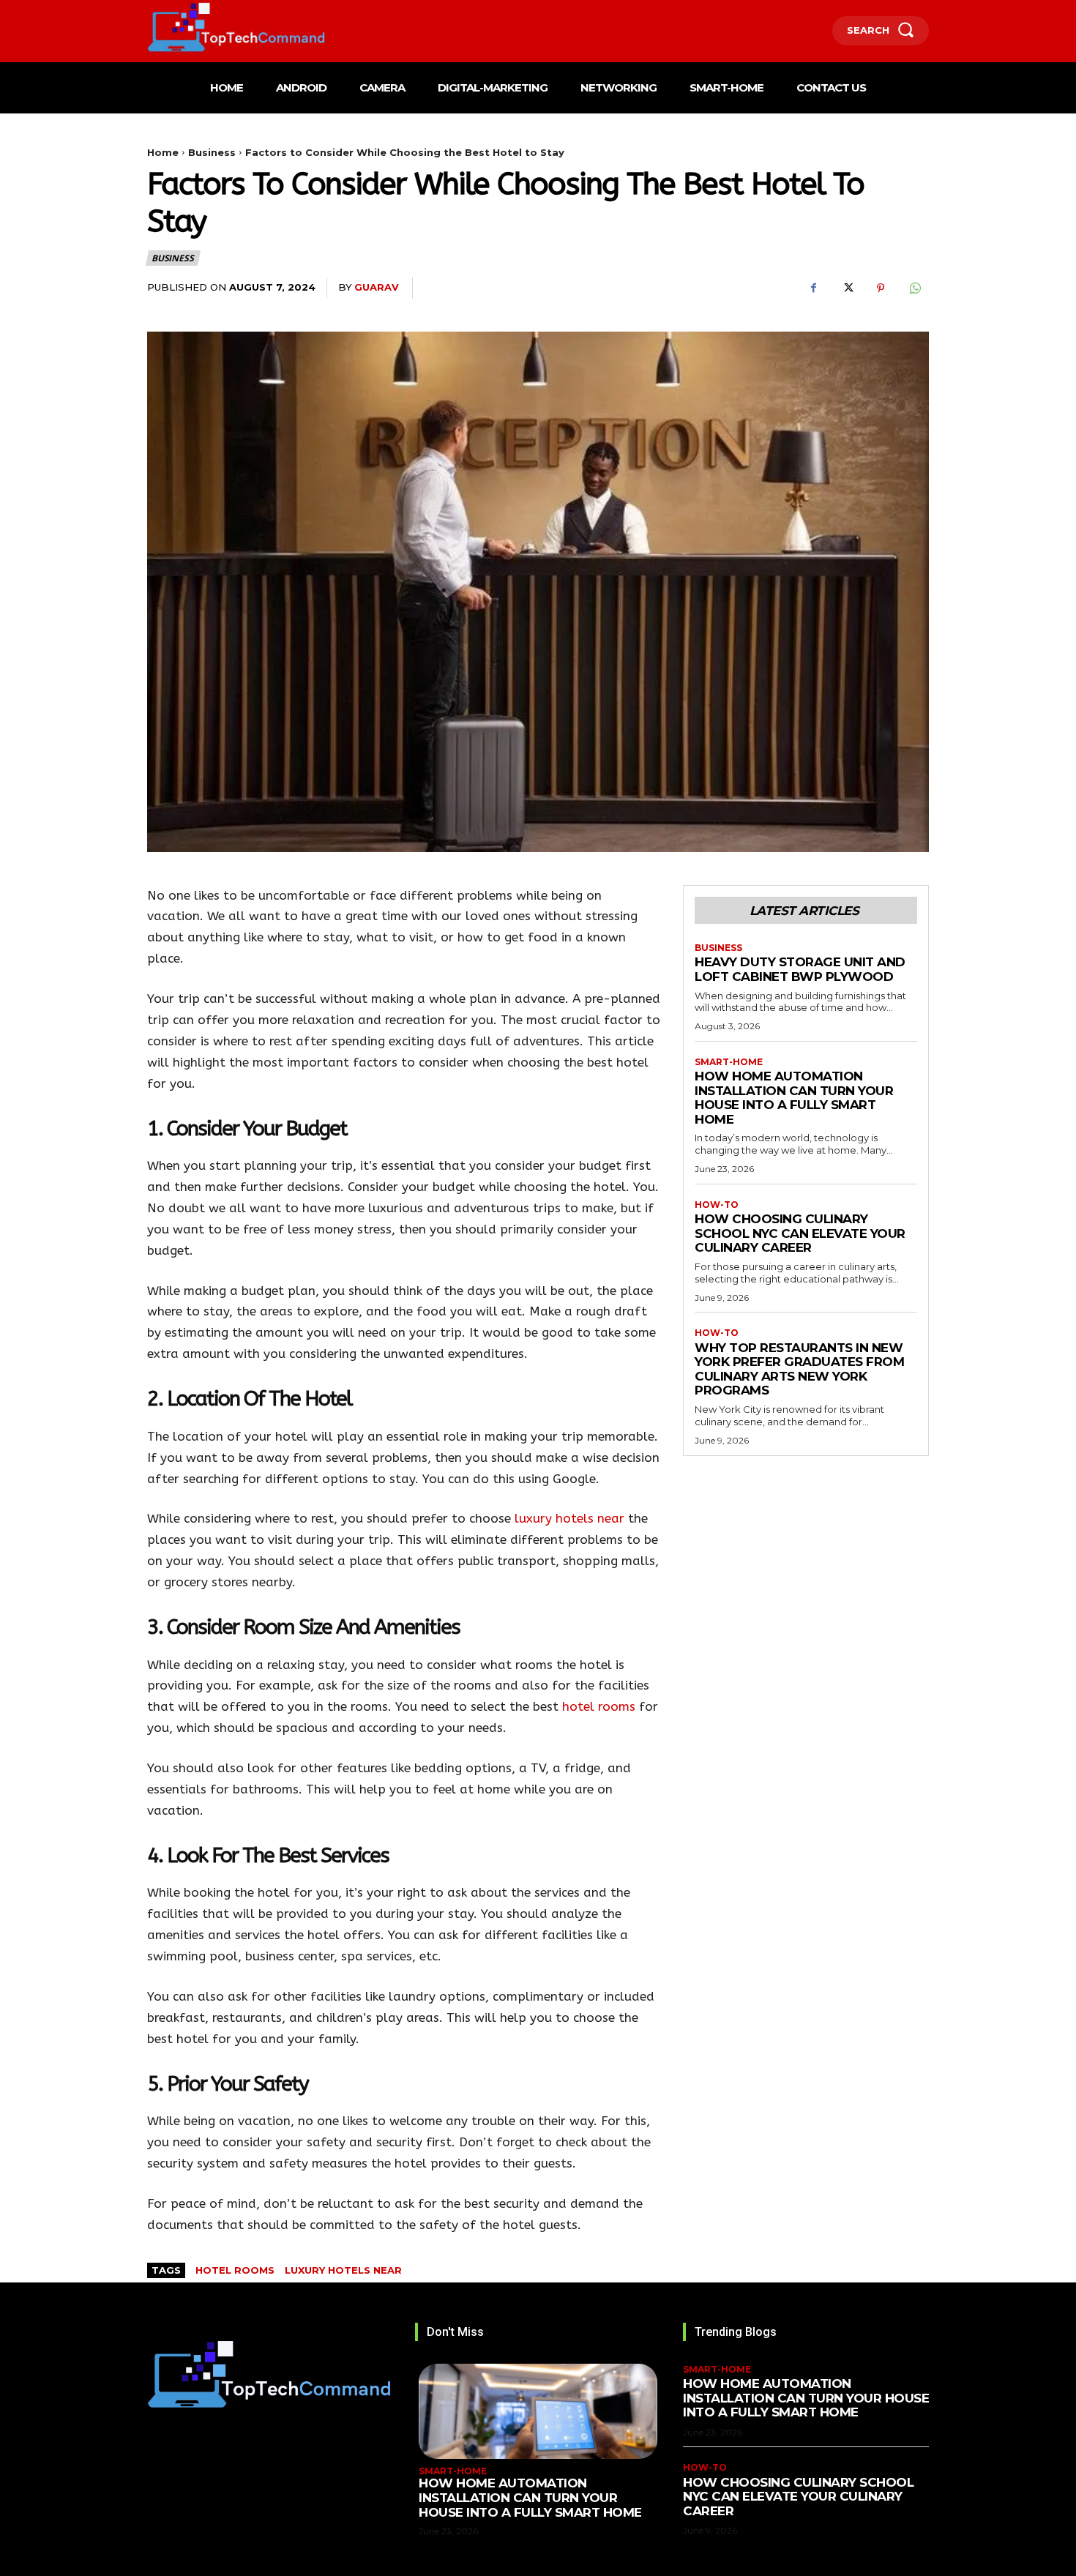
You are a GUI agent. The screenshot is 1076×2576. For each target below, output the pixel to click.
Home (163, 152)
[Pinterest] (881, 288)
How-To (717, 1205)
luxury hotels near (569, 1518)
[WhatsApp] (914, 288)
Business (212, 152)
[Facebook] (813, 288)
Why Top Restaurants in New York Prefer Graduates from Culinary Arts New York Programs (799, 1369)
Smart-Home (729, 1062)
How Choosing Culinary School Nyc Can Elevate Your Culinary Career (800, 1233)
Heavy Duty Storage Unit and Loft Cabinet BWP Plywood (800, 969)
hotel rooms (599, 1706)
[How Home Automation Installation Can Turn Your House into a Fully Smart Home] (538, 2411)
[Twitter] (847, 288)
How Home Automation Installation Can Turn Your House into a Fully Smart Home (794, 1098)
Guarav (377, 287)
